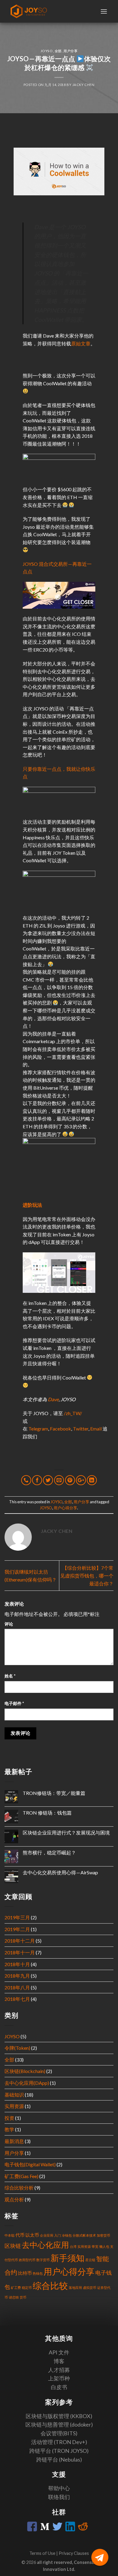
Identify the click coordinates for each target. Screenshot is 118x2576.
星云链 (90, 2260)
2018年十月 (17, 1964)
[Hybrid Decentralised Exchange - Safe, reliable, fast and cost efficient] (29, 11)
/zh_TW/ (73, 1413)
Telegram (38, 1429)
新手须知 (67, 2258)
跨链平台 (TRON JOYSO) (59, 2451)
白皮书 (59, 2387)
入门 (57, 2235)
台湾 (73, 2246)
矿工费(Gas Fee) (21, 2176)
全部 (58, 51)
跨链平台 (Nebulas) (59, 2459)
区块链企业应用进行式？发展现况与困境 (66, 1833)
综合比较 (50, 2285)
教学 (9, 2129)
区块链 (13, 2246)
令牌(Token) (17, 2048)
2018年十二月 (20, 1941)
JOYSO (47, 51)
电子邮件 (14, 1703)
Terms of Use (43, 2553)
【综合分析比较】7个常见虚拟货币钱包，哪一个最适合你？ (87, 1575)
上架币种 (59, 2378)
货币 (23, 2297)
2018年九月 (17, 1976)
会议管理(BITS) (59, 2433)
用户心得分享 (65, 1508)
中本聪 (10, 2235)
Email (96, 1429)
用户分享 (70, 51)
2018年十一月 (20, 1952)
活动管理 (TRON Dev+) (59, 2442)
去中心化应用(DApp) (27, 2083)
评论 (9, 1624)
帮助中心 (59, 2488)
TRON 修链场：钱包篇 (47, 1813)
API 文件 (59, 2352)
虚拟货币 (90, 2288)
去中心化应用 (45, 2245)
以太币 (32, 2235)
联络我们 (59, 2497)
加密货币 (103, 2235)
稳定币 (27, 2288)
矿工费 (16, 2288)
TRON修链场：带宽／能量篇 (54, 1793)
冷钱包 (67, 2235)
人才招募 (59, 2370)
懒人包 (104, 2246)
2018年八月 (17, 1987)
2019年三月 (17, 1917)
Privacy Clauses (74, 2553)
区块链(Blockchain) (25, 2071)
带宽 (95, 2246)
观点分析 (14, 2199)
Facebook (61, 1429)
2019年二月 (17, 1929)
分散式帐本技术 (84, 2235)
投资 (9, 2118)
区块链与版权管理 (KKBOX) (59, 2416)
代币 (20, 2235)
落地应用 (75, 2288)
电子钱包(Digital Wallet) (30, 2164)
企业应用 (47, 2235)
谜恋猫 (14, 2297)
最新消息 (14, 2141)
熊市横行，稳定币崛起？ (49, 1852)
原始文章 (81, 343)
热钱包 (38, 2273)
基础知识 (14, 2095)
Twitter (81, 1429)
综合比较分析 (19, 2188)
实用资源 (14, 2106)
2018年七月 (17, 1999)
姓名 (10, 1676)
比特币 (25, 2273)
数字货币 (43, 2260)
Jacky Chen (84, 85)
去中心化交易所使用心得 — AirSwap (60, 1872)
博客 (59, 2361)
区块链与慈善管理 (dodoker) (59, 2424)
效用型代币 (27, 2260)
